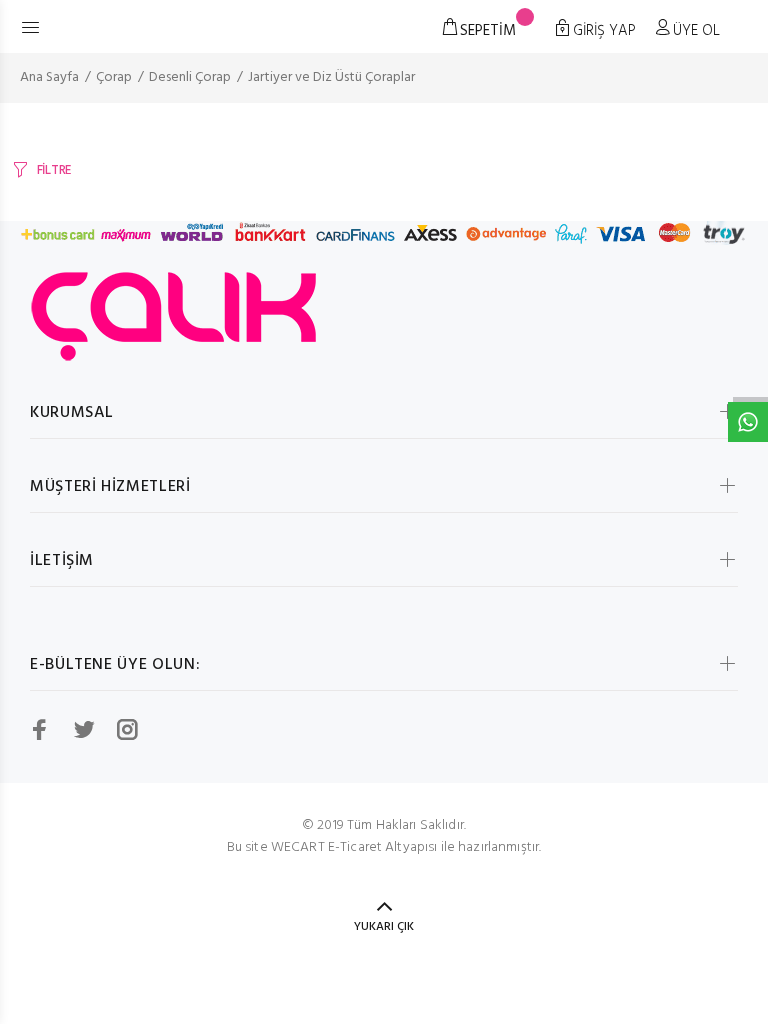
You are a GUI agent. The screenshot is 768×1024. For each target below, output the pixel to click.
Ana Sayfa (49, 77)
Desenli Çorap (190, 77)
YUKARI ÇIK (384, 927)
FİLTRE (54, 170)
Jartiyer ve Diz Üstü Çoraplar (331, 77)
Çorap (114, 77)
